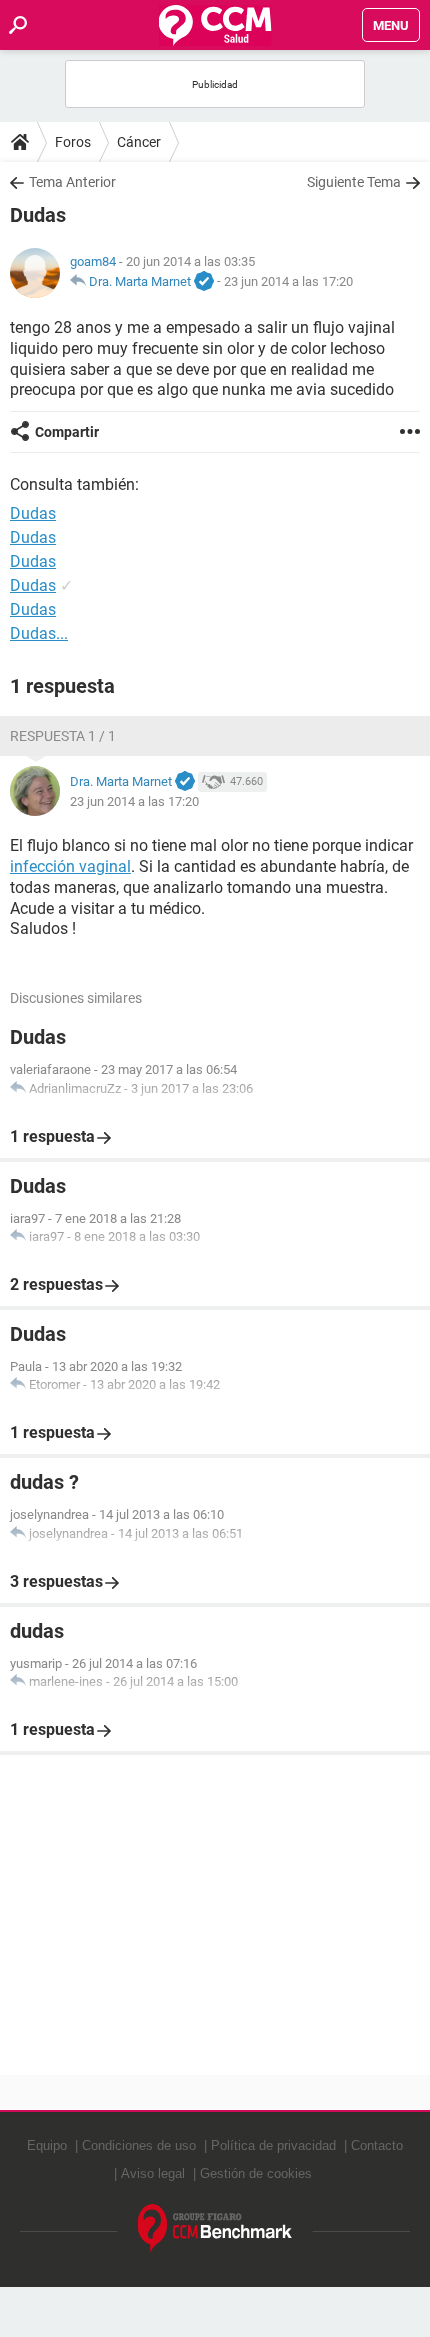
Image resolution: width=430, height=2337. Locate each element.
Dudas (33, 537)
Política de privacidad (273, 2145)
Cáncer (139, 142)
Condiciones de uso (139, 2145)
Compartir (67, 432)
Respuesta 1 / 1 (63, 736)
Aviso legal (153, 2173)
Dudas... (39, 633)
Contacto (377, 2145)
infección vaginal (70, 866)
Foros (73, 142)
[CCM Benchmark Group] (215, 2228)
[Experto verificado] (204, 282)
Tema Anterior (72, 182)
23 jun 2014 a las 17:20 (288, 281)
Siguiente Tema (354, 182)
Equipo (47, 2145)
